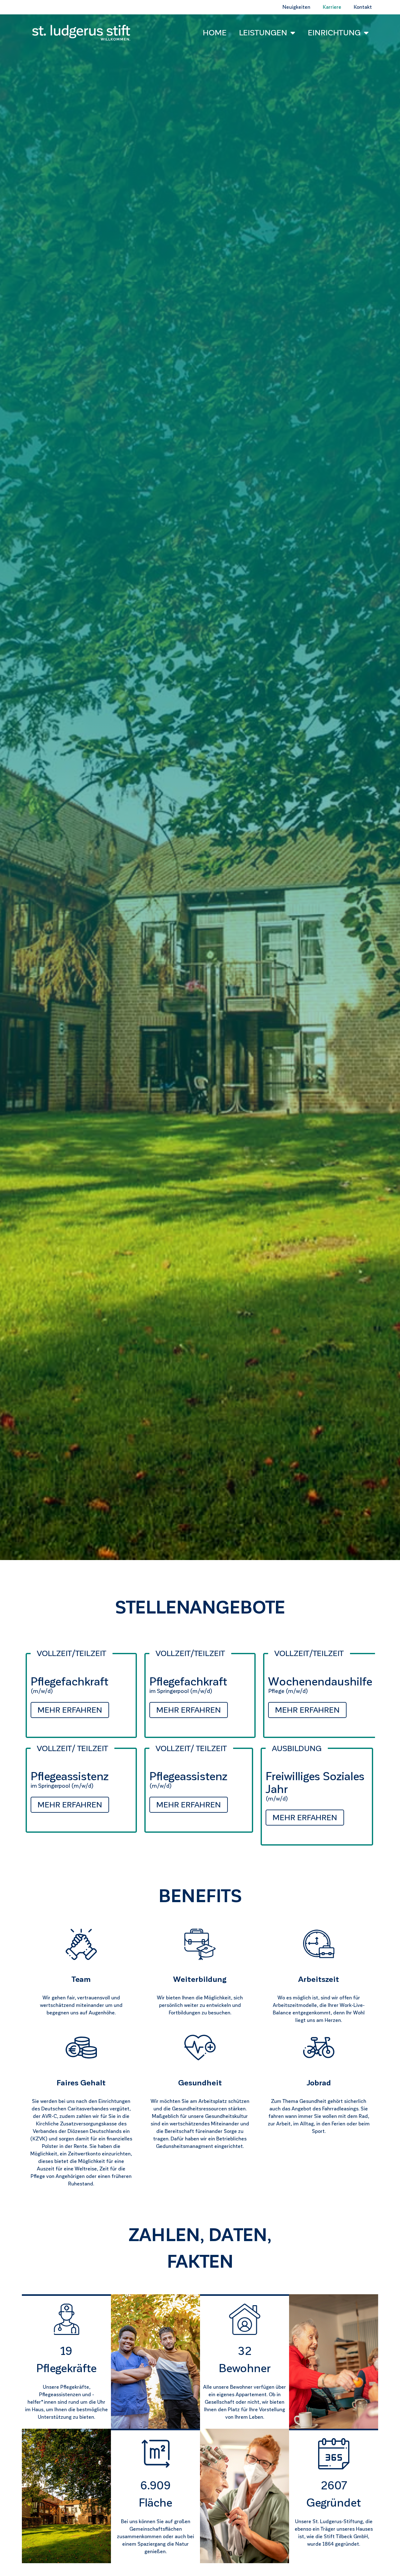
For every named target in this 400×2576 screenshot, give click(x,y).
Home (215, 33)
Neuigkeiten (296, 7)
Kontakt (363, 7)
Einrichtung (334, 33)
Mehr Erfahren (70, 1710)
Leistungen (263, 33)
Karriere (332, 7)
